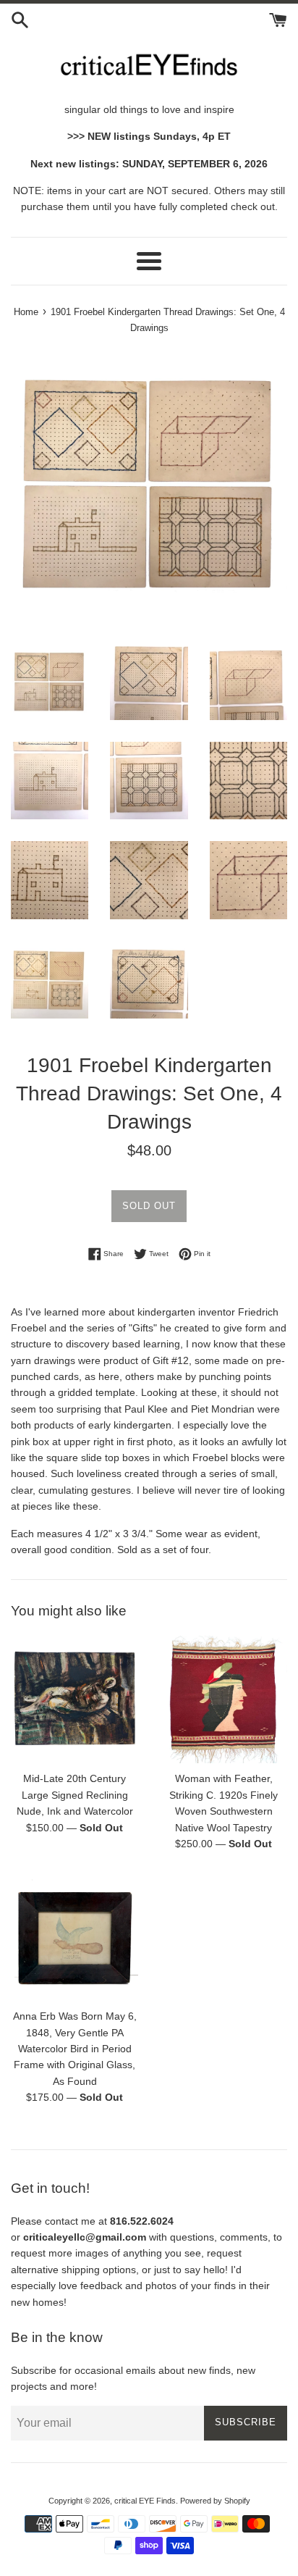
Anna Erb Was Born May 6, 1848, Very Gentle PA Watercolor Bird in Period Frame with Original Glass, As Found (75, 2049)
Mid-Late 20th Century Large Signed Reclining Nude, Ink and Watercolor (75, 1795)
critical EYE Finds (145, 2501)
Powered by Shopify (215, 2501)
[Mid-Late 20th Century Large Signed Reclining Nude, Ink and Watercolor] (74, 1699)
